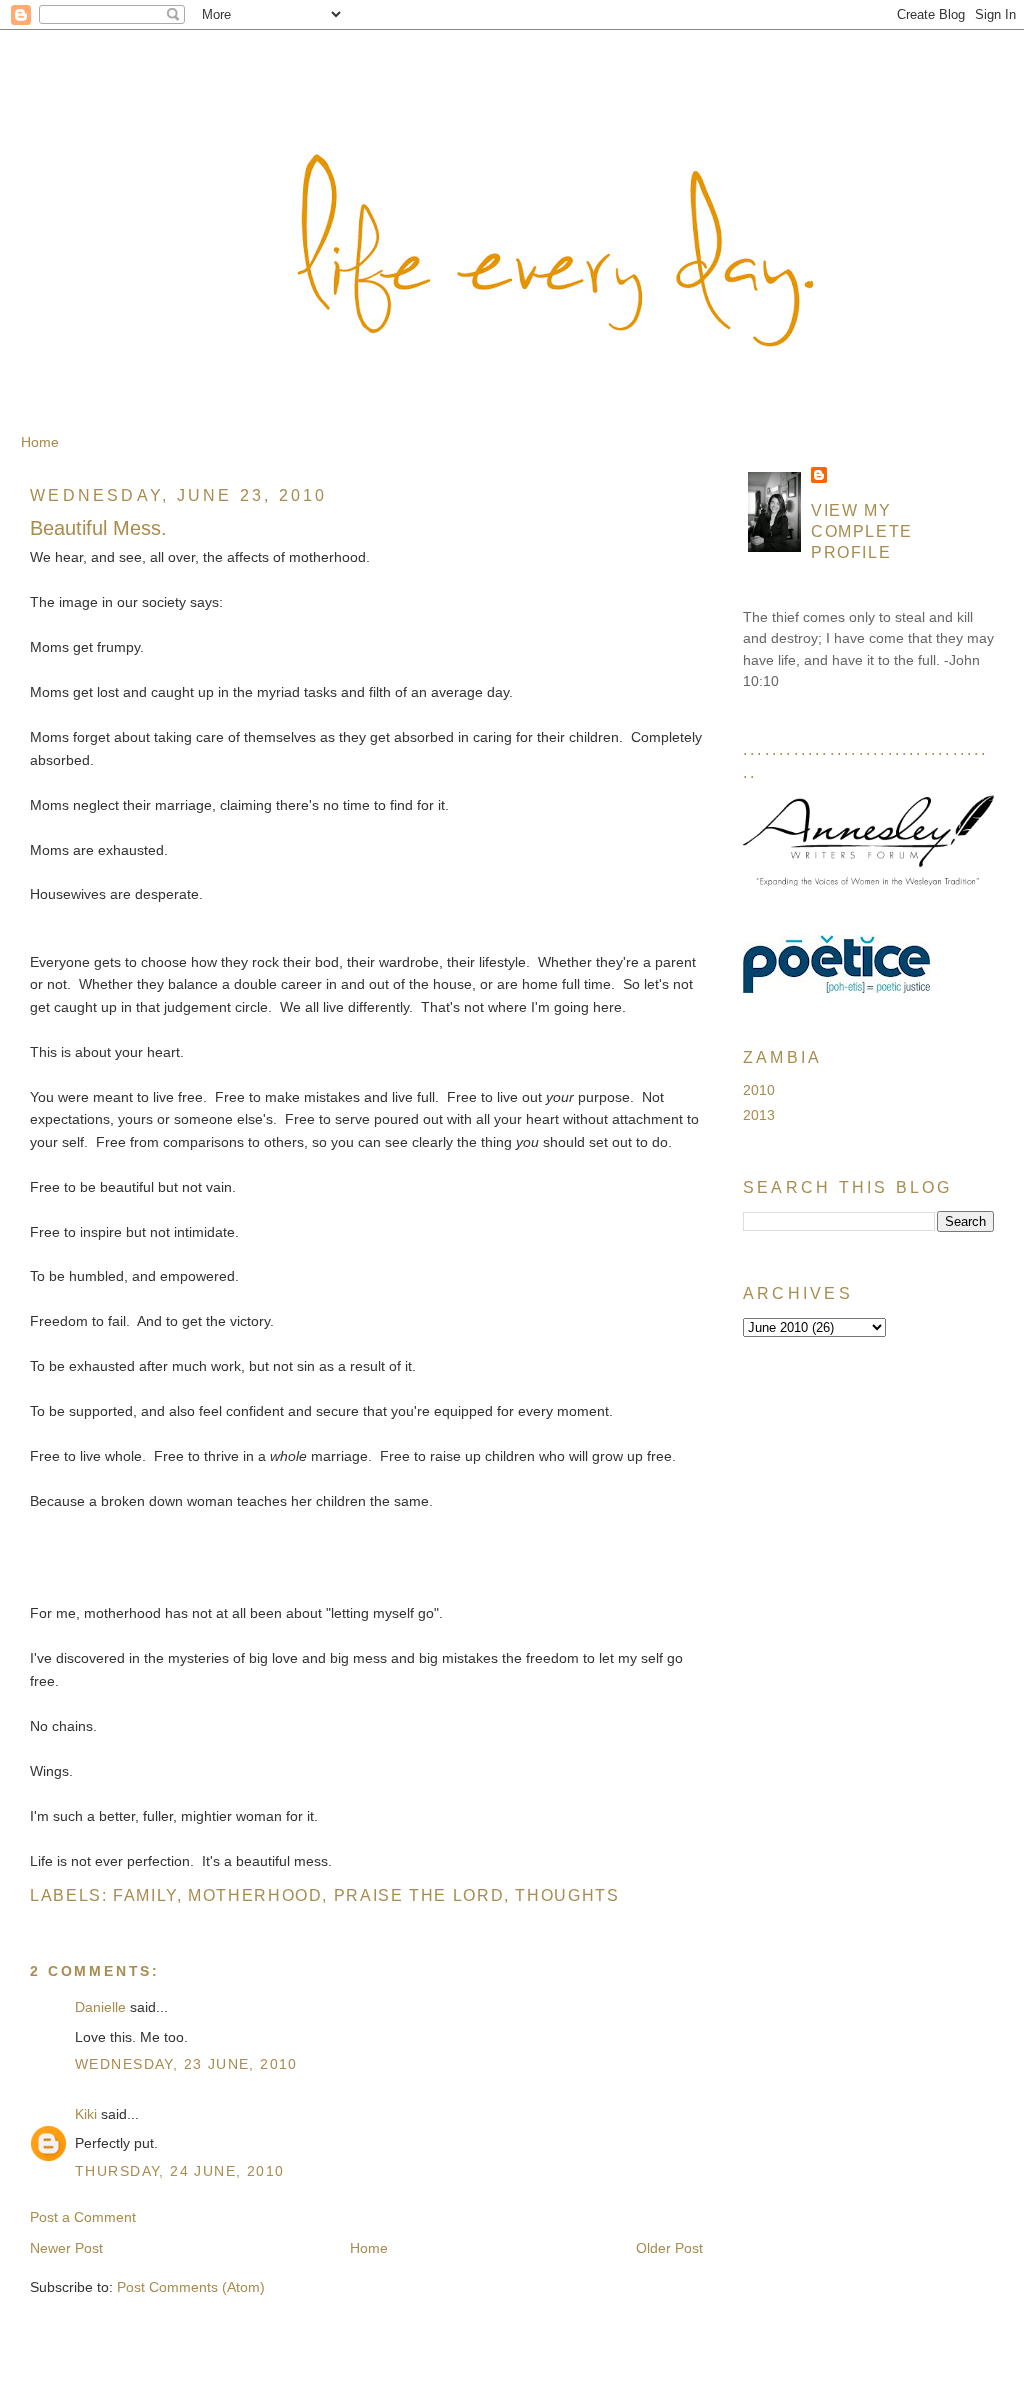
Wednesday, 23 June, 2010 (186, 2064)
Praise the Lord (419, 1895)
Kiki (86, 2114)
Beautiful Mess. (98, 528)
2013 (759, 1115)
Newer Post (66, 2248)
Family (145, 1895)
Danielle (100, 2007)
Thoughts (567, 1895)
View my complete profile (862, 531)
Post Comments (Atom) (191, 2287)
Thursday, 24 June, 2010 (179, 2171)
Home (40, 442)
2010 (759, 1090)
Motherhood (255, 1895)
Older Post (669, 2248)
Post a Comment (83, 2217)
